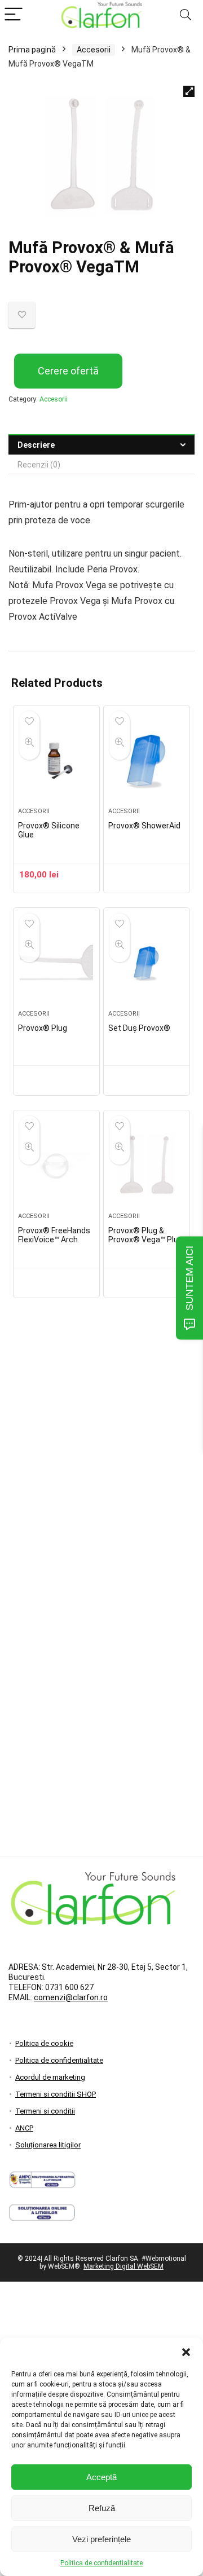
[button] (186, 2352)
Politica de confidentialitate (101, 2563)
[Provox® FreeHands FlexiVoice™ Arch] (56, 1166)
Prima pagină (32, 50)
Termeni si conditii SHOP (56, 2094)
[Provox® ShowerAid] (147, 761)
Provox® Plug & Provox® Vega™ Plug (145, 1235)
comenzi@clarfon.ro (71, 1997)
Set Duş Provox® (139, 1028)
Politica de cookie (44, 2043)
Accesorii (94, 50)
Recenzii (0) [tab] (39, 465)
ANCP (24, 2128)
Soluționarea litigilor (48, 2145)
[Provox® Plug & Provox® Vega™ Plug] (147, 1166)
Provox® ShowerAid (144, 826)
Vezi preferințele (101, 2539)
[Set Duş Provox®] (147, 963)
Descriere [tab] (36, 445)
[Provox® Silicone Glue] (56, 761)
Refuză (102, 2508)
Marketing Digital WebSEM (123, 2266)
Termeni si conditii (45, 2111)
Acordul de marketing (50, 2077)
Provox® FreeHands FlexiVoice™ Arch (54, 1235)
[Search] (186, 15)
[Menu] (14, 15)
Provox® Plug (43, 1028)
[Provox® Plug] (56, 963)
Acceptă (101, 2477)
